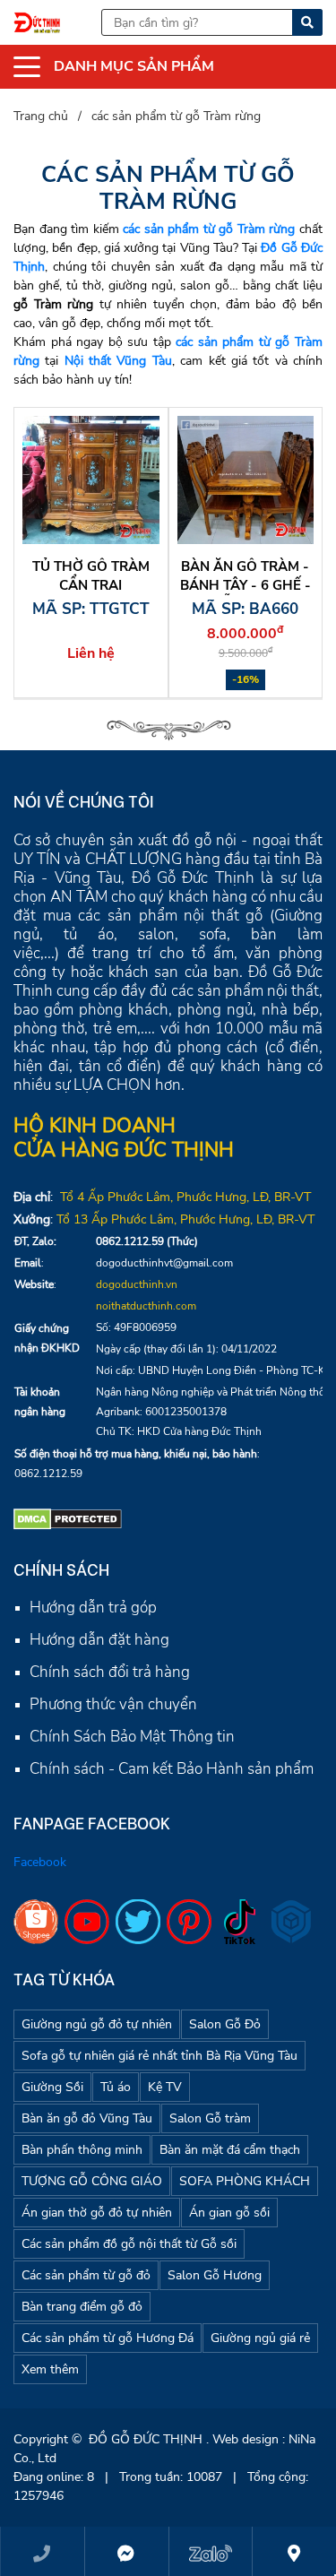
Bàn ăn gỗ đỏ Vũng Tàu (87, 2118)
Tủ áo (116, 2087)
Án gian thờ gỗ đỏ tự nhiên (97, 2213)
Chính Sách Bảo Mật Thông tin (132, 1737)
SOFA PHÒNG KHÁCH (245, 2181)
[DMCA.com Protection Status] (68, 1517)
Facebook (40, 1862)
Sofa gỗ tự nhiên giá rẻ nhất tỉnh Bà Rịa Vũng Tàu (159, 2056)
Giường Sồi (52, 2087)
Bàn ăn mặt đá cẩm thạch (230, 2150)
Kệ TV (165, 2087)
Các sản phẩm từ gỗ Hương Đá (108, 2338)
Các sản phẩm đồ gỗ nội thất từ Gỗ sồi (129, 2244)
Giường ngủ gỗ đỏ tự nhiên (97, 2024)
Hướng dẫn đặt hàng (99, 1640)
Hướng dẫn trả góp (93, 1608)
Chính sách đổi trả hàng (110, 1672)
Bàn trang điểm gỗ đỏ (82, 2307)
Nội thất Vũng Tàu (118, 361)
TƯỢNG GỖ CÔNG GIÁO (92, 2181)
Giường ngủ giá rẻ (260, 2338)
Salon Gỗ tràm (210, 2118)
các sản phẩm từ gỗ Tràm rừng (209, 229)
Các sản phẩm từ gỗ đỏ (86, 2275)
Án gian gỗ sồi (229, 2213)
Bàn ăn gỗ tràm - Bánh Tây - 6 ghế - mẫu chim (246, 585)
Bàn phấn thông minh (82, 2150)
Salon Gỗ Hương (215, 2275)
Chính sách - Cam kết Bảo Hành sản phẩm (172, 1769)
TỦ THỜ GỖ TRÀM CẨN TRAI (91, 576)
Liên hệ (91, 653)
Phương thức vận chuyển (113, 1704)
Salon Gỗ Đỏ (225, 2024)
